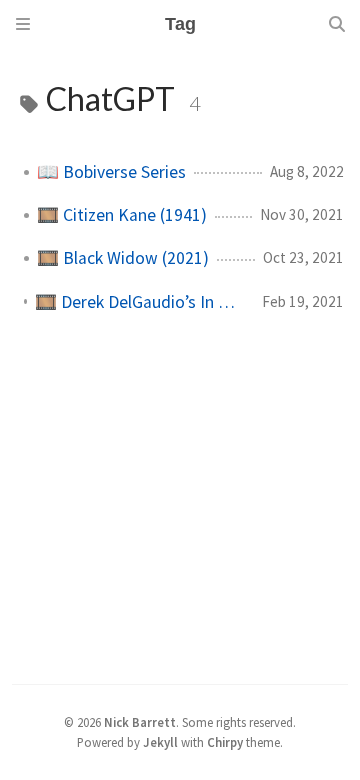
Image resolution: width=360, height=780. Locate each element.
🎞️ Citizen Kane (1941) (122, 215)
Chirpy (225, 742)
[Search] (337, 24)
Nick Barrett (140, 722)
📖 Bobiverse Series (111, 172)
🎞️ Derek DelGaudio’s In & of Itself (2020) (140, 302)
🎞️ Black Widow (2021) (123, 258)
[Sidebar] (23, 24)
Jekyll (160, 742)
